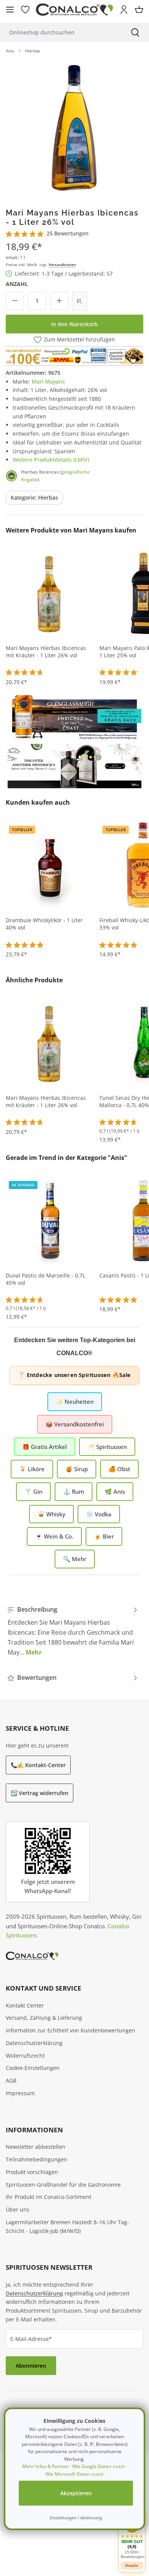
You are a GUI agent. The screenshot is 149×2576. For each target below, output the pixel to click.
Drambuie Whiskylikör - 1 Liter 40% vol (44, 924)
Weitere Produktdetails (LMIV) (51, 460)
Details (132, 2565)
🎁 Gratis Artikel (45, 1447)
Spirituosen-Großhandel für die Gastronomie (63, 2185)
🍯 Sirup (77, 1469)
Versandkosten (62, 265)
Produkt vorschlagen (32, 2172)
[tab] (73, 1631)
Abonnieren (31, 2366)
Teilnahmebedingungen (36, 2159)
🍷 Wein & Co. (54, 1536)
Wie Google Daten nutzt (99, 2466)
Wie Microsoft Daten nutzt (74, 2474)
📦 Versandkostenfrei (75, 1424)
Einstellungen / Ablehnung (76, 2518)
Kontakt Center (25, 2005)
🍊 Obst (119, 1469)
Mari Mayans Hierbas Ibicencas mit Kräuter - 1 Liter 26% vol (46, 652)
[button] (132, 2537)
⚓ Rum (74, 1491)
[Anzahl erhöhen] (59, 301)
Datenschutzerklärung (34, 2043)
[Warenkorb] (139, 10)
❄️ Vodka (99, 1514)
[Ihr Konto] (124, 10)
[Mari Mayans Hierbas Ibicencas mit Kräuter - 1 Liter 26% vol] (50, 593)
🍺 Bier (104, 1536)
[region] (74, 128)
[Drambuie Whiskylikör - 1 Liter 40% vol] (50, 865)
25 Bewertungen (68, 233)
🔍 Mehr (75, 1559)
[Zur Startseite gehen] (74, 10)
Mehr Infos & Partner (45, 2466)
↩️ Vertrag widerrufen (40, 1793)
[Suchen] (135, 32)
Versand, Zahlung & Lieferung (44, 2018)
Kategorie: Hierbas (34, 497)
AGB (11, 2080)
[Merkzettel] (25, 10)
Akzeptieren (76, 2493)
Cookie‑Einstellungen (33, 2068)
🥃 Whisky (51, 1514)
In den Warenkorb (74, 324)
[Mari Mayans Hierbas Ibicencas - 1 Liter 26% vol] (74, 128)
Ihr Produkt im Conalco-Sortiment (49, 2197)
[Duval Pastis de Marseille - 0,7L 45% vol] (50, 1220)
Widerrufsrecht (25, 2056)
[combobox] (61, 32)
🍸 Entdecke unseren (74, 1375)
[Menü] (10, 10)
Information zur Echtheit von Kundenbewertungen (70, 2030)
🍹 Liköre (32, 1469)
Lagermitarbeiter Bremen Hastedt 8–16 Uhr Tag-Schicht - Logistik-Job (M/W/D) (67, 2226)
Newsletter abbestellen (36, 2147)
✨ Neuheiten (75, 1402)
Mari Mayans (48, 381)
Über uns (18, 2209)
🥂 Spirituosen (107, 1447)
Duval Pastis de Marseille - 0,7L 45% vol (45, 1279)
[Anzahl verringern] (15, 301)
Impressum (20, 2093)
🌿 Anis (115, 1491)
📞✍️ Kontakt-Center (38, 1765)
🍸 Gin (33, 1491)
